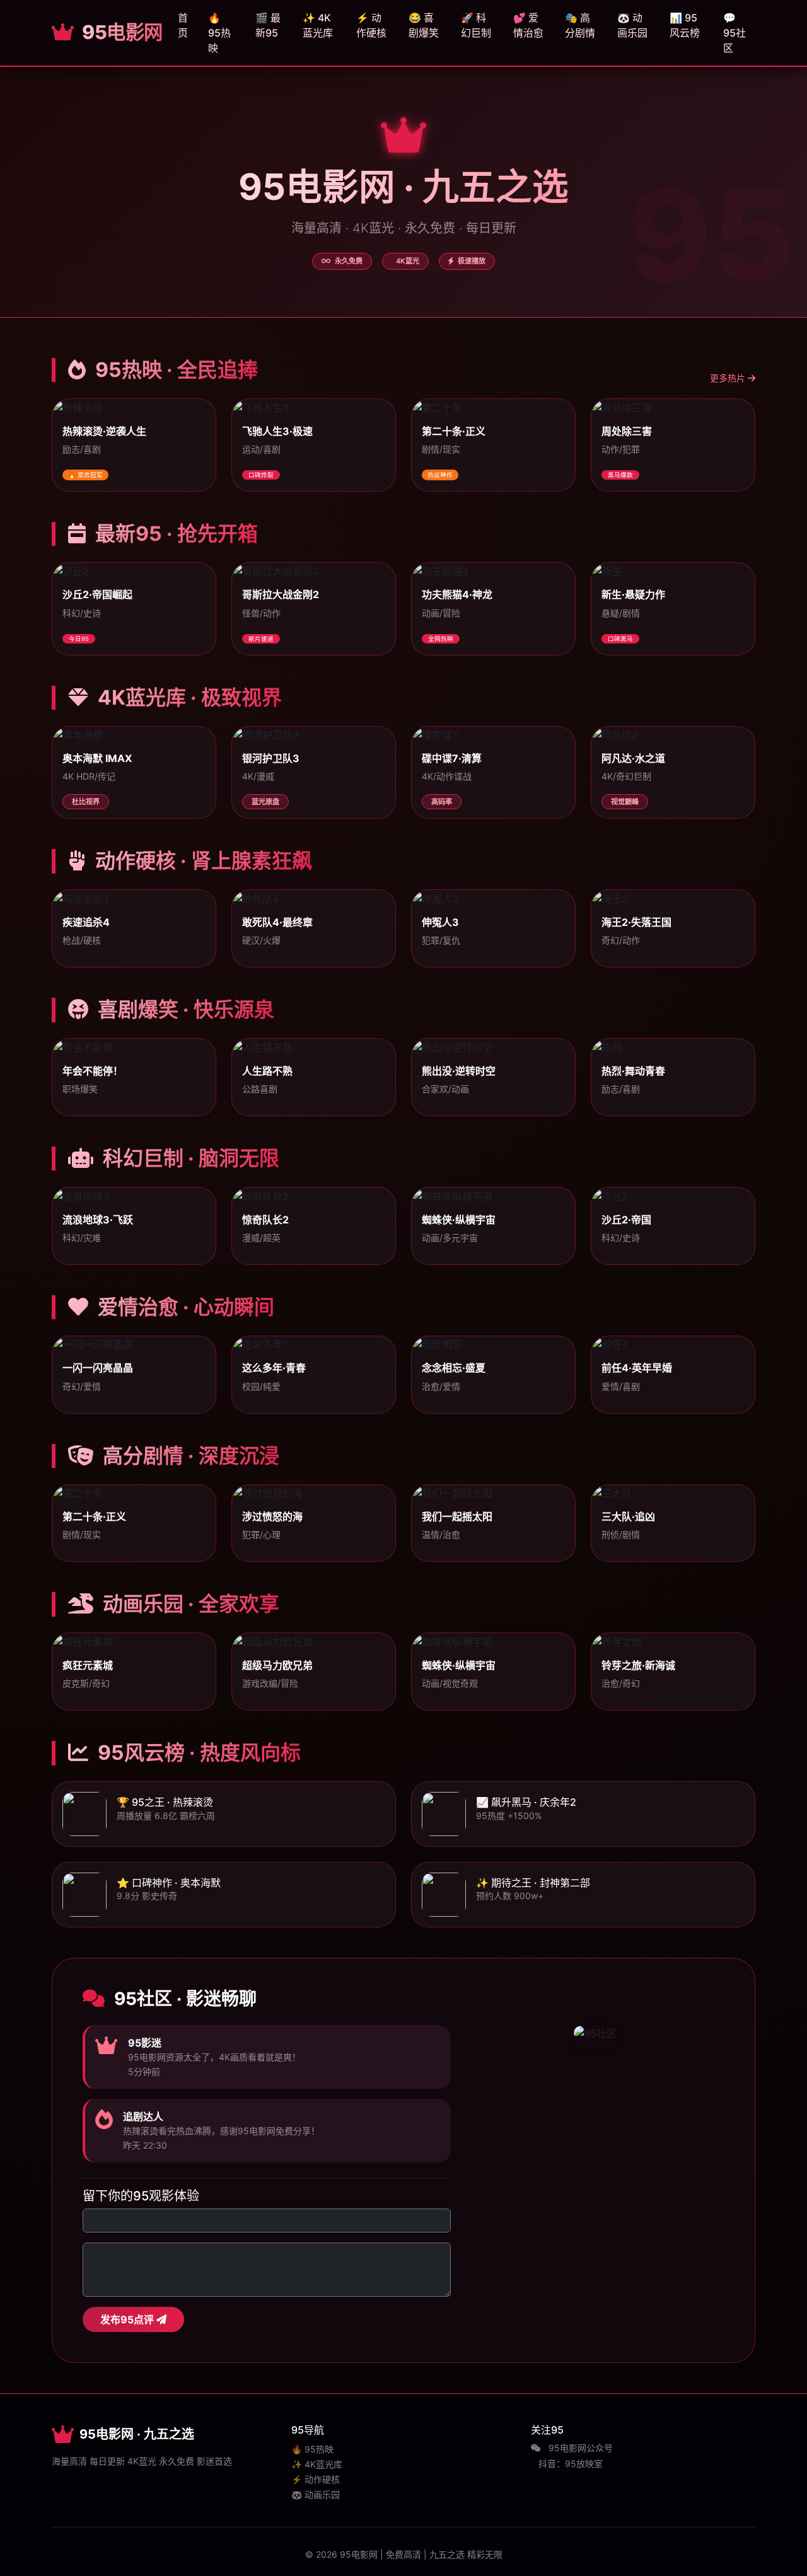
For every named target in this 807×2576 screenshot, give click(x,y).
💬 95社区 (734, 33)
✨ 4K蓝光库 (318, 25)
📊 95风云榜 (685, 25)
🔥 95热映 (219, 33)
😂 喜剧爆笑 (424, 25)
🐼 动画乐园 (632, 25)
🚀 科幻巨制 (476, 25)
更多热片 (729, 378)
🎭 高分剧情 (580, 25)
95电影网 (120, 32)
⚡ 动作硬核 (371, 25)
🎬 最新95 (268, 25)
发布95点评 (128, 2319)
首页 (183, 25)
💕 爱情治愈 (528, 25)
